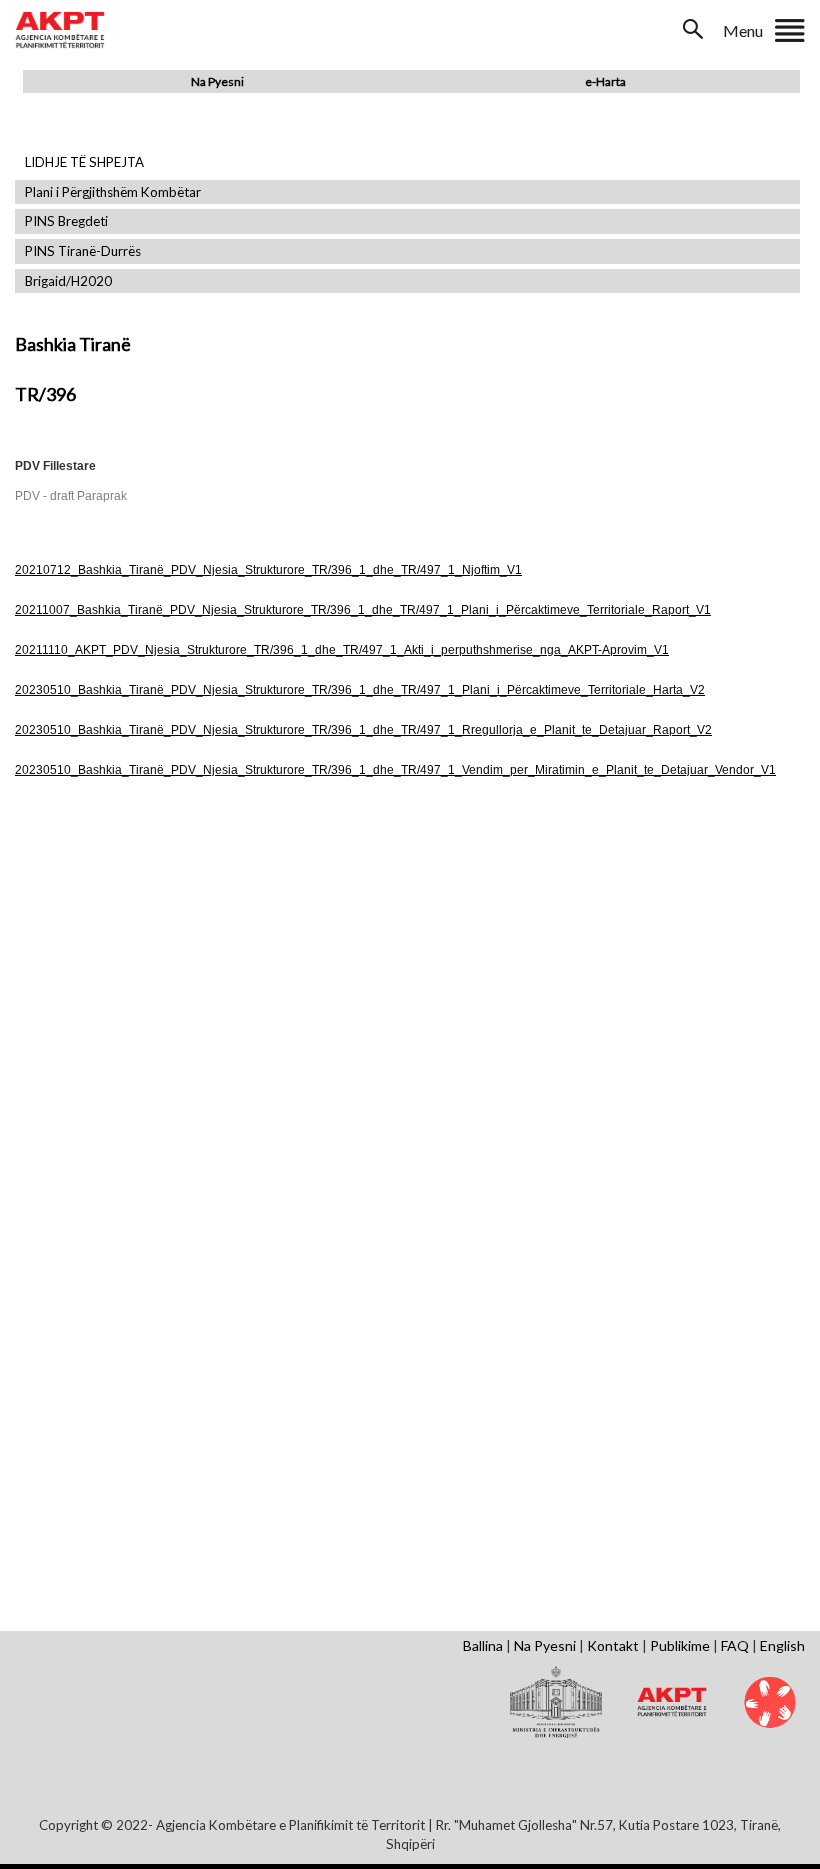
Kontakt (613, 1645)
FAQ (735, 1645)
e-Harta (605, 81)
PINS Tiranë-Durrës (83, 251)
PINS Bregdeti (66, 221)
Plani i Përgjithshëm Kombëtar (113, 192)
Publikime (680, 1645)
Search (695, 29)
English (782, 1645)
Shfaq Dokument (144, 966)
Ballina (483, 1645)
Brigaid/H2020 (68, 281)
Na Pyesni (217, 81)
